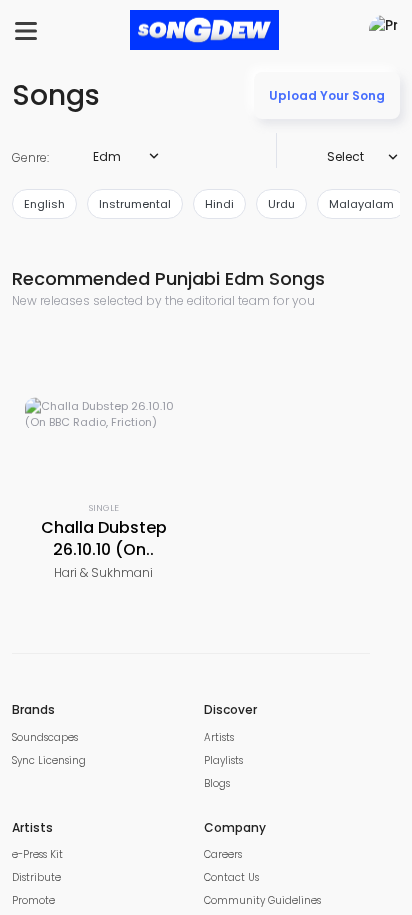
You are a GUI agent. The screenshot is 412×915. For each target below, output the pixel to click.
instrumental (135, 204)
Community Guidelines (262, 900)
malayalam (361, 204)
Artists (219, 737)
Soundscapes (45, 737)
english (44, 204)
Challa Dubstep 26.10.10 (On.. (104, 538)
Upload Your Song (327, 95)
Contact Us (231, 877)
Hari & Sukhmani (103, 572)
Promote (33, 900)
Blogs (217, 783)
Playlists (223, 760)
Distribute (36, 877)
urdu (281, 204)
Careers (223, 854)
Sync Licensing (49, 760)
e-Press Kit (37, 854)
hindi (219, 204)
